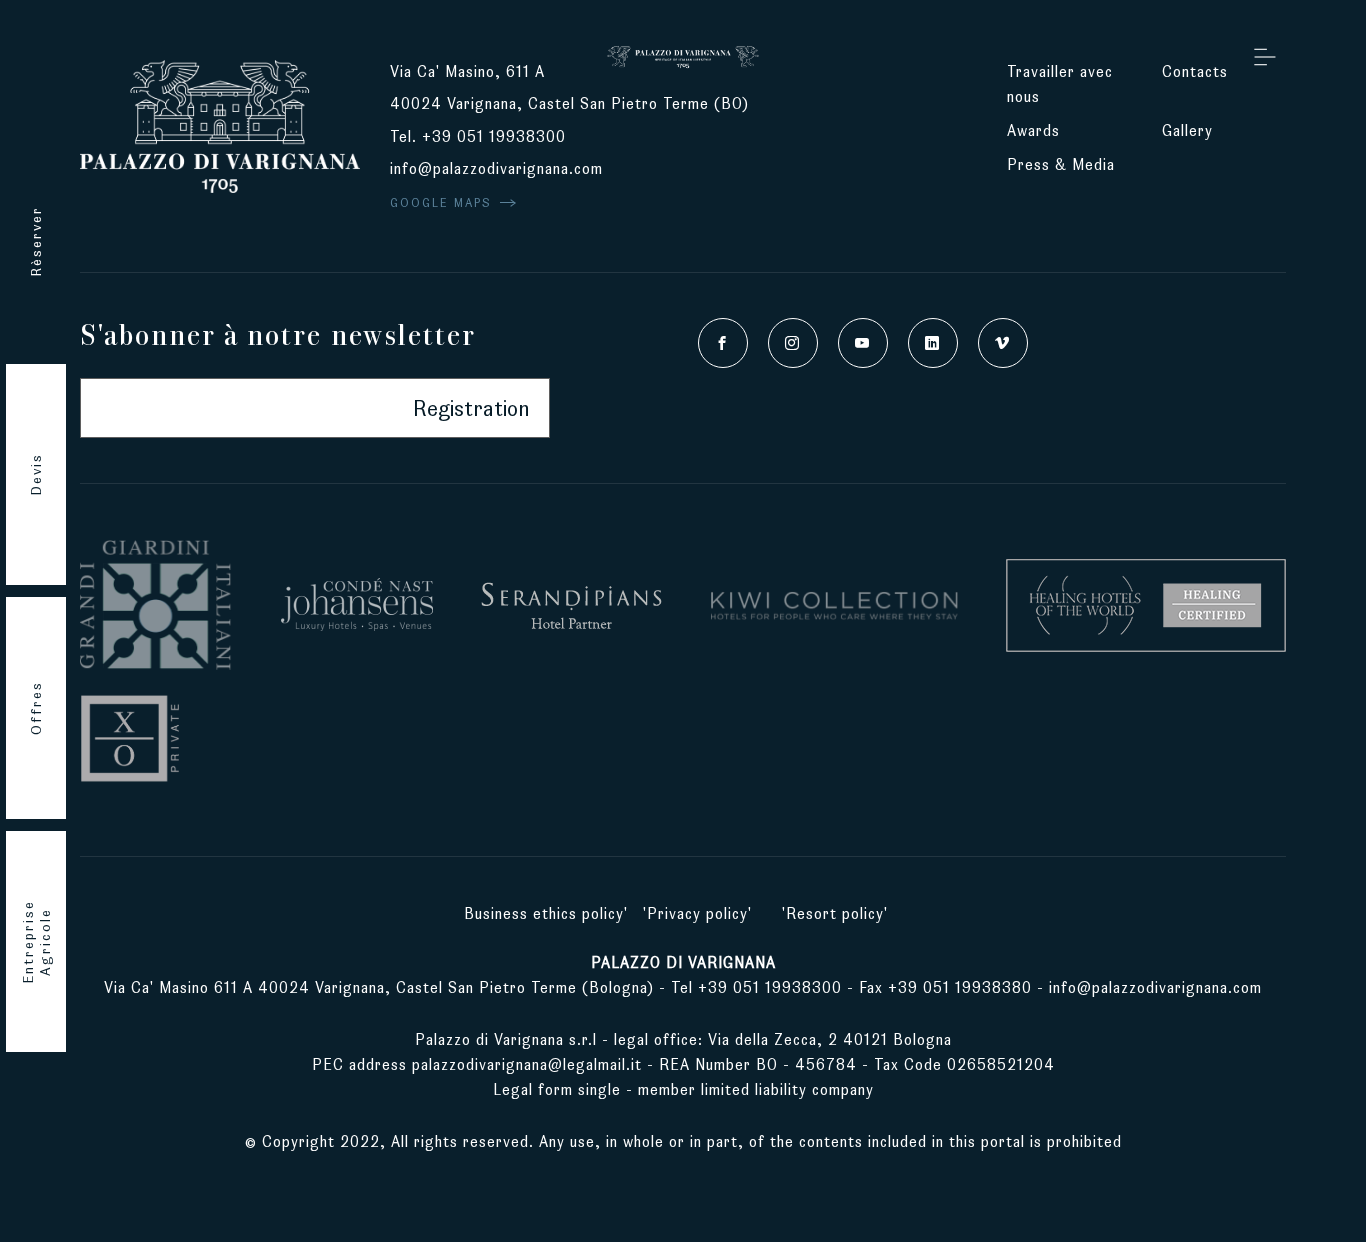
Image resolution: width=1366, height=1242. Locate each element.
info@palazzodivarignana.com (496, 168)
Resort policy (835, 913)
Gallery (1187, 130)
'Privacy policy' (697, 913)
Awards (1033, 130)
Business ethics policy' (546, 913)
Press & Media (1063, 164)
